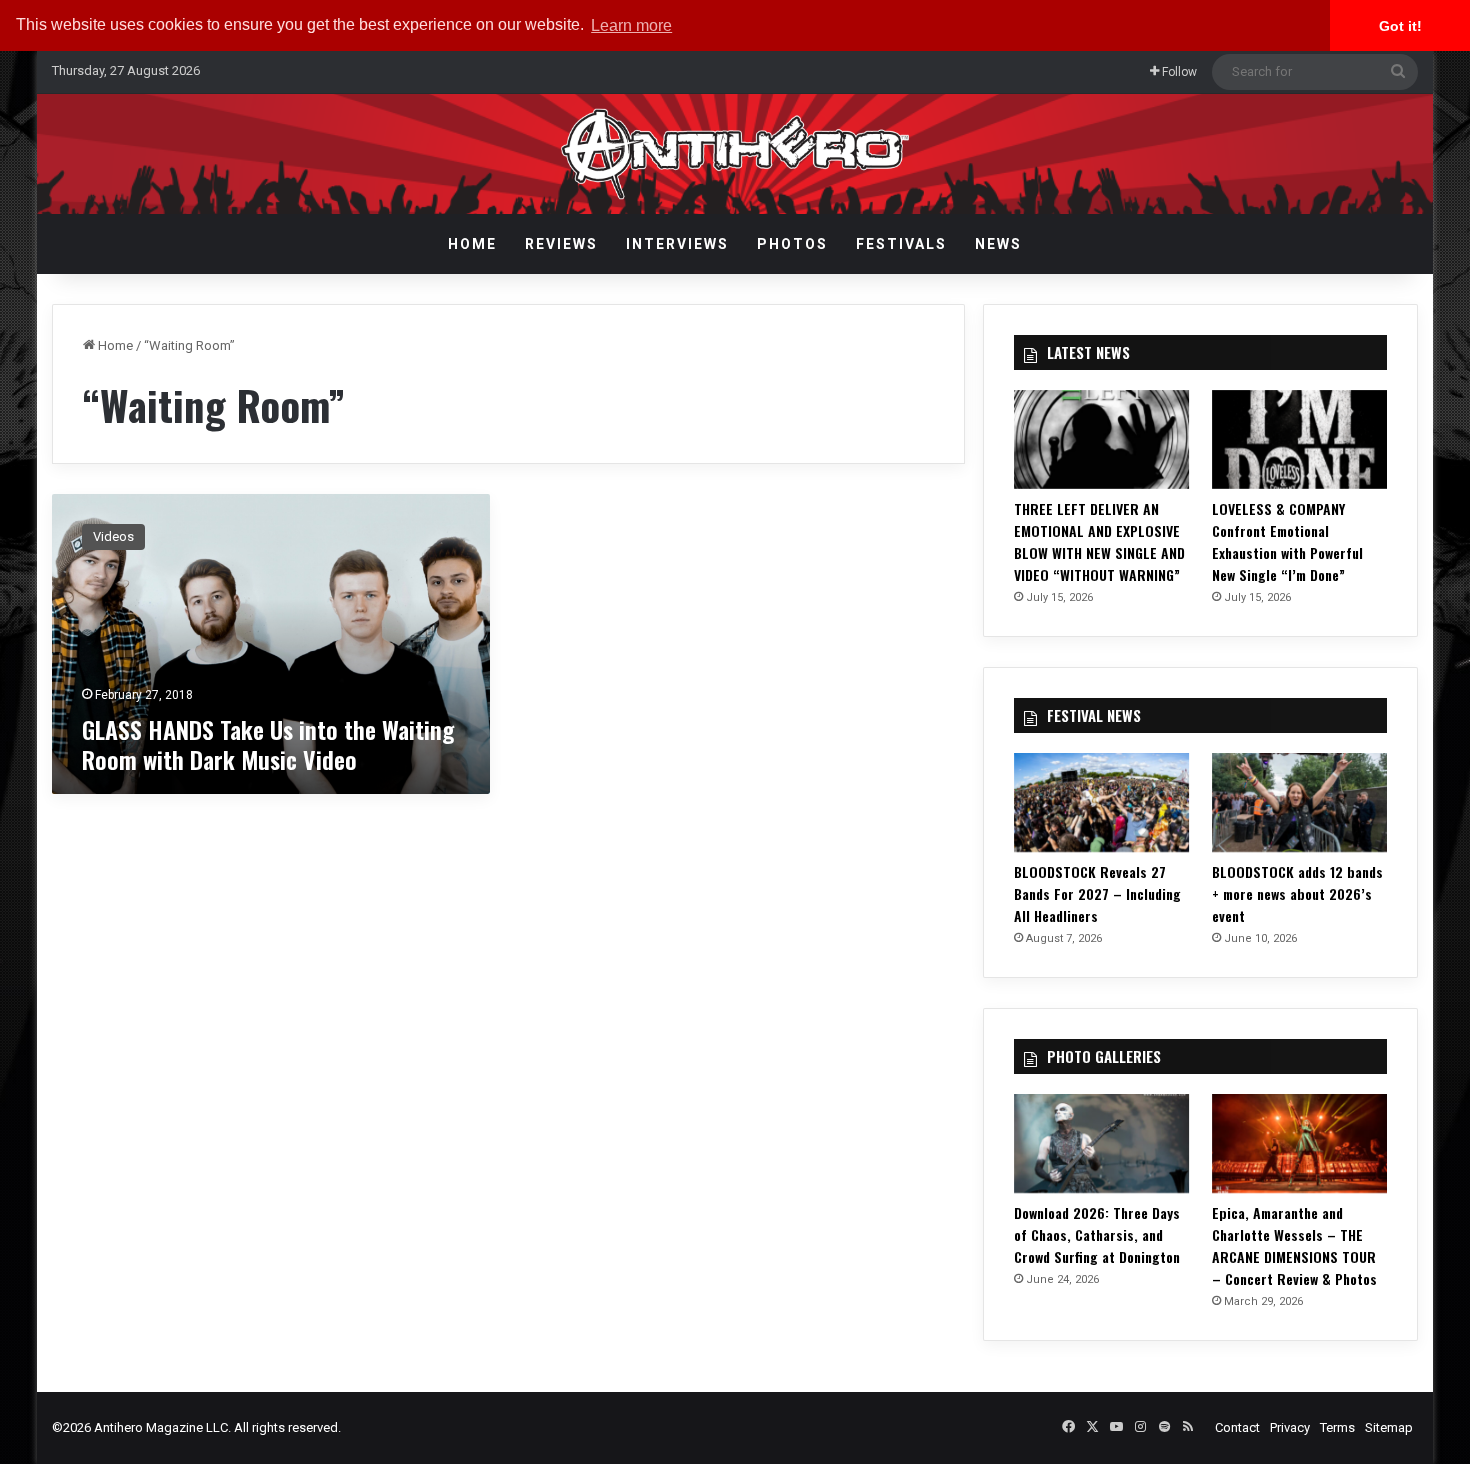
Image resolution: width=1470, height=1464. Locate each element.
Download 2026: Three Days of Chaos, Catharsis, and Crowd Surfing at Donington (1097, 1234)
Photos (792, 244)
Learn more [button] (631, 25)
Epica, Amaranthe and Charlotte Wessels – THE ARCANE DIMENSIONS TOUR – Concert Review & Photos (1294, 1245)
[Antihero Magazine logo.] (735, 154)
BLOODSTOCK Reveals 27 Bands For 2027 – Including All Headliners (1097, 893)
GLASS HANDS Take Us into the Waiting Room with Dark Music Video (268, 744)
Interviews (677, 244)
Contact (1237, 1427)
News (998, 244)
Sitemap (1389, 1427)
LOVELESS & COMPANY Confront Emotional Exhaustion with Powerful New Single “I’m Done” (1287, 541)
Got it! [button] (1400, 26)
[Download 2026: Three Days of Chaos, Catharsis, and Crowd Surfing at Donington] (1102, 1143)
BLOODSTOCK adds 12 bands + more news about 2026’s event (1297, 893)
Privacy (1290, 1427)
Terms (1337, 1427)
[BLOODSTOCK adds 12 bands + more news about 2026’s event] (1300, 802)
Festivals (901, 244)
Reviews (561, 244)
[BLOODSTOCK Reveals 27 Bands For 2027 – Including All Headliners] (1102, 802)
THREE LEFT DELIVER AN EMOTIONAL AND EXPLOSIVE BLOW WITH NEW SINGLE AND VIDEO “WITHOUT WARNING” (1099, 541)
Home (472, 244)
